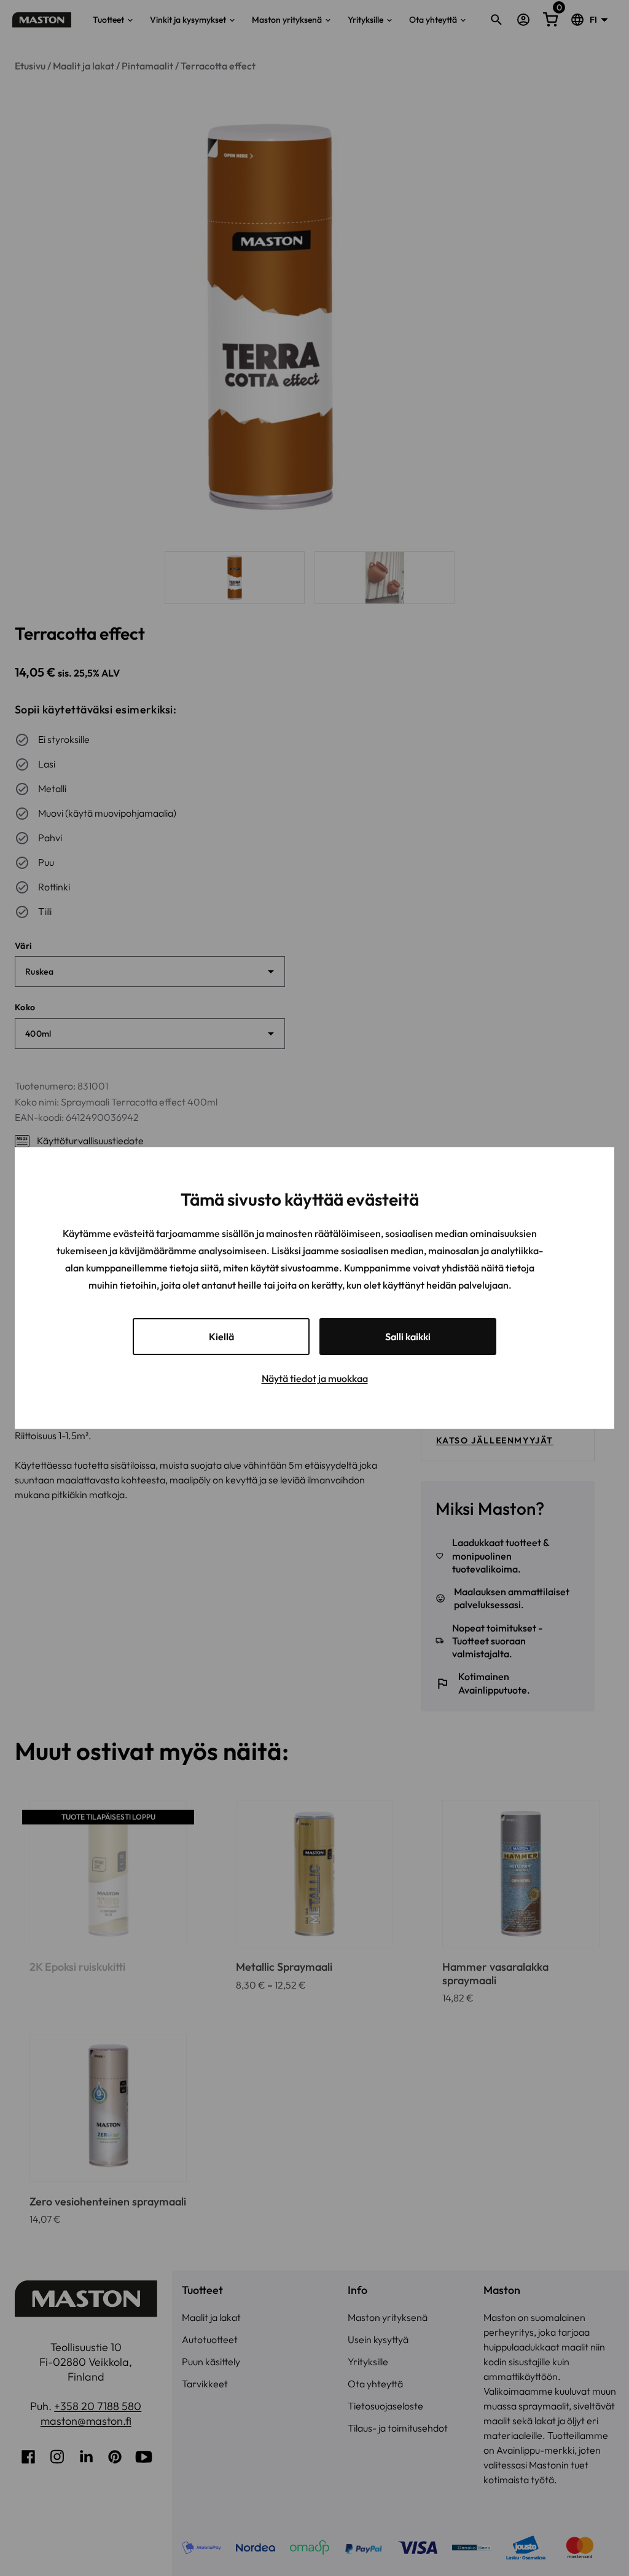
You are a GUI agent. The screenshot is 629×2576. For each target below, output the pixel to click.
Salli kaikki (408, 1337)
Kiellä (221, 1337)
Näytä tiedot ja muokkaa (315, 1378)
